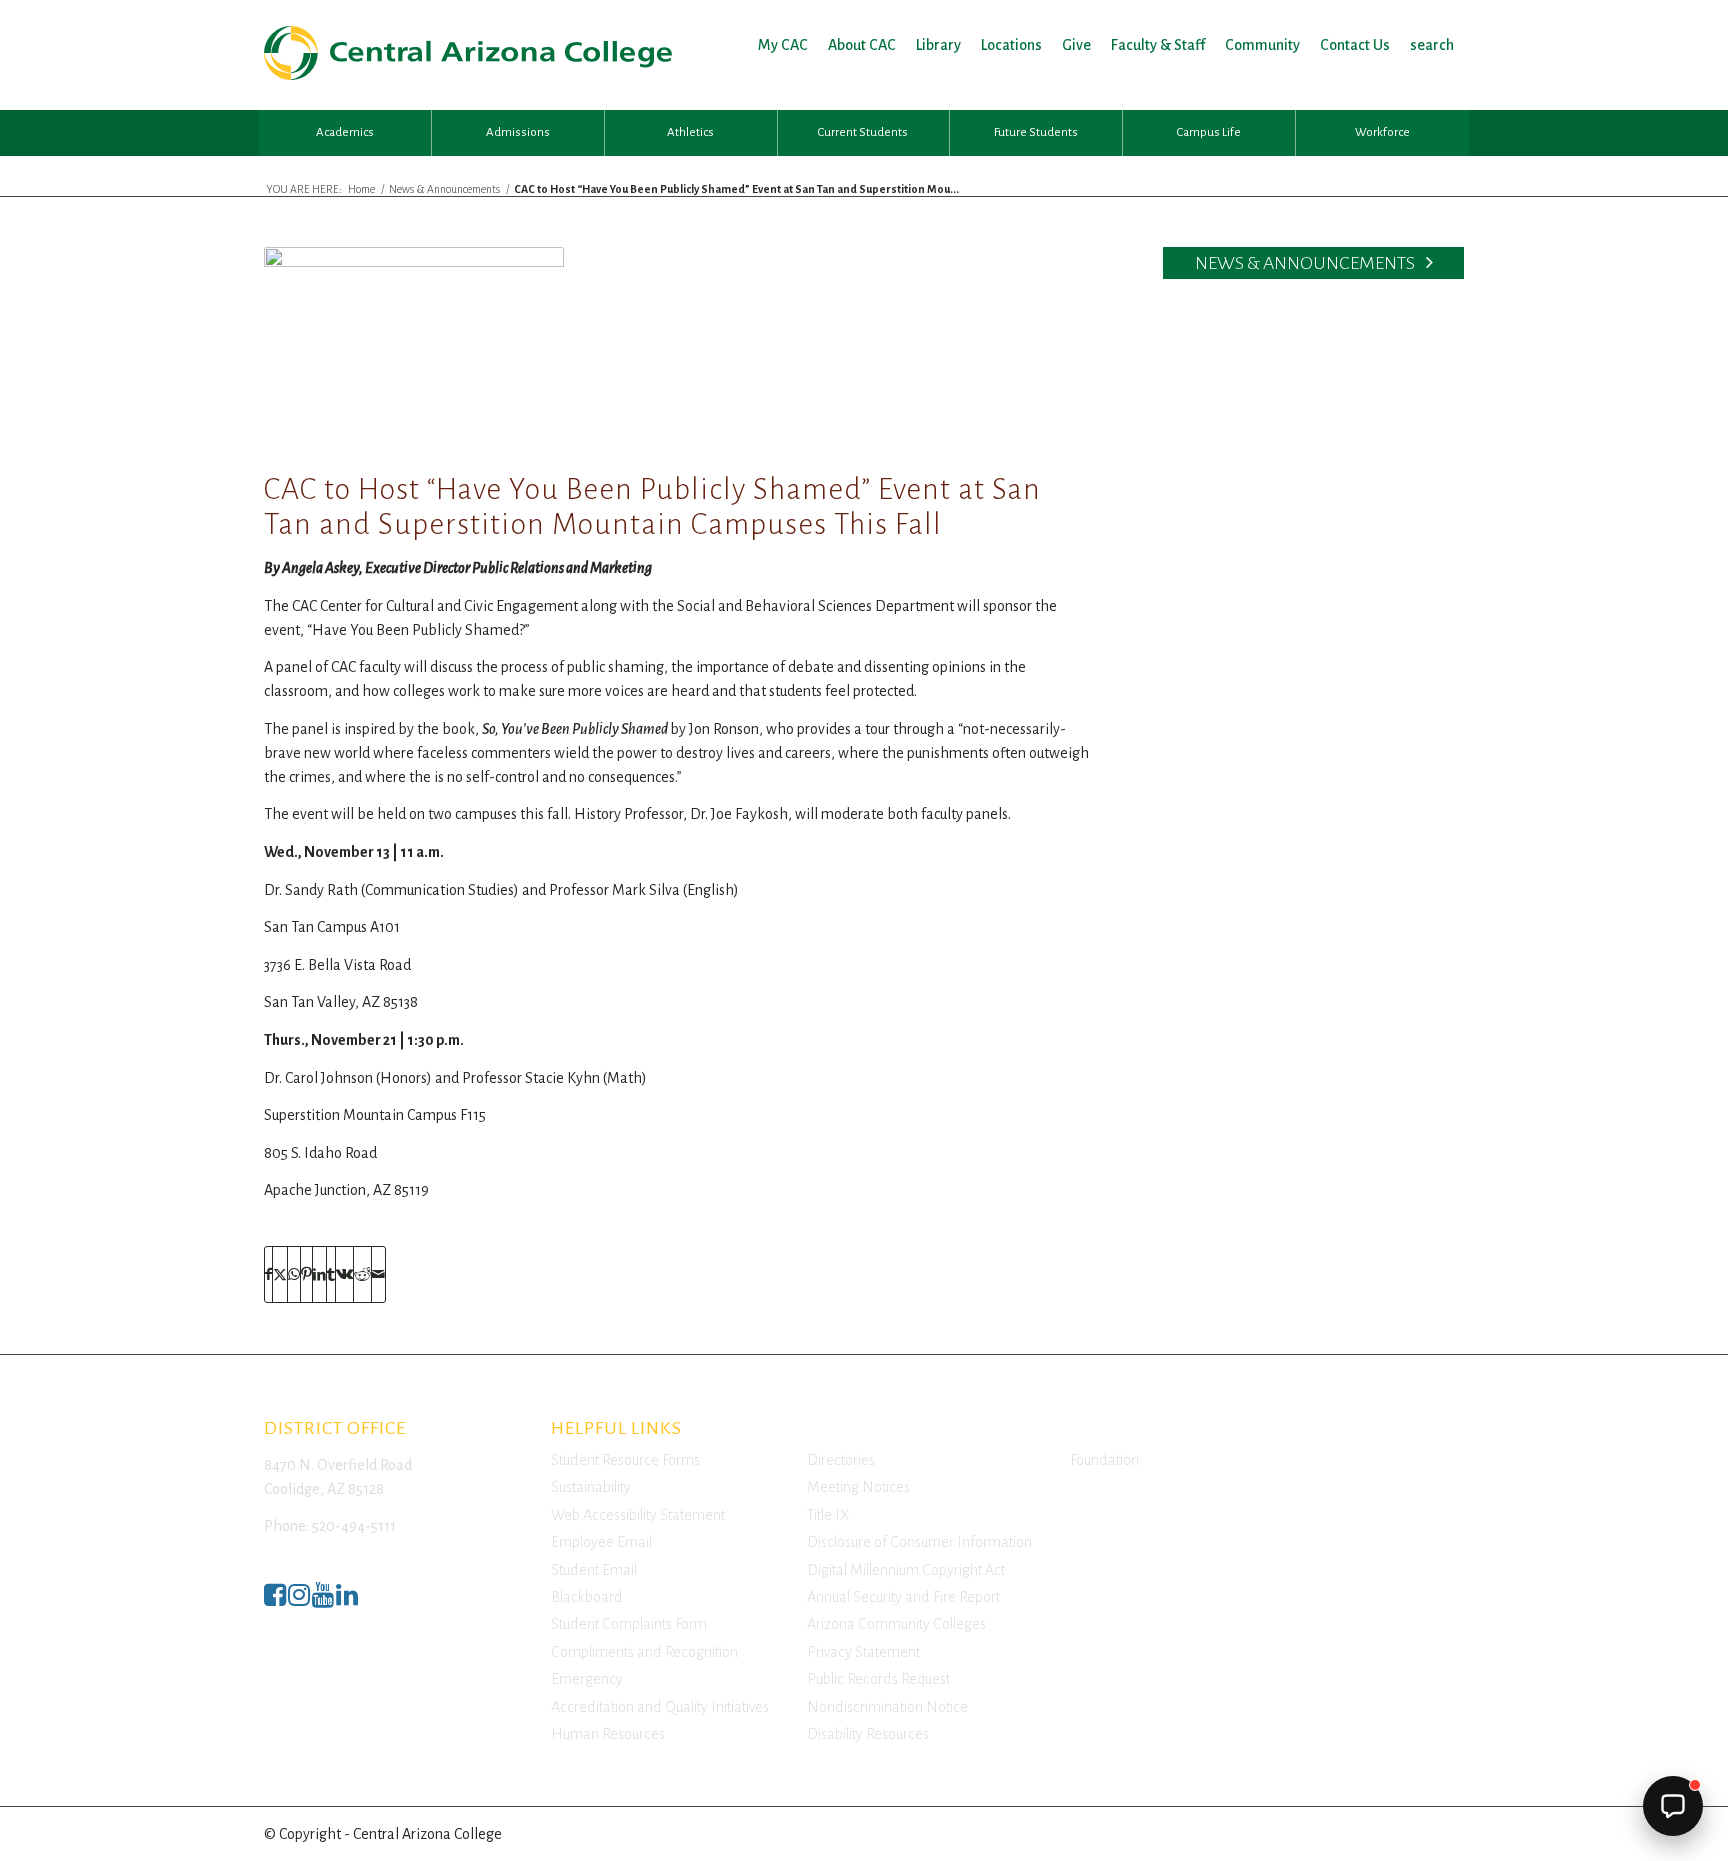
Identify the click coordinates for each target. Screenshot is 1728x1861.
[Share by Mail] (378, 1274)
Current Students (863, 132)
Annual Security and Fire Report (903, 1597)
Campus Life (1209, 132)
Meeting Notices (858, 1487)
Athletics (690, 132)
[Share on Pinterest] (306, 1274)
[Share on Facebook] (268, 1274)
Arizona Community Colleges (896, 1624)
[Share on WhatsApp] (294, 1274)
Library (938, 45)
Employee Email (601, 1542)
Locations (1011, 45)
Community (1262, 45)
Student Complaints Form (629, 1624)
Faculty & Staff (1158, 45)
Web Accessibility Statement (638, 1515)
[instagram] (299, 1600)
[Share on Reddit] (362, 1274)
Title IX (828, 1515)
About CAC (862, 45)
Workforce (1382, 132)
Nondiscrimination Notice (887, 1707)
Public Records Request (878, 1679)
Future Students (1036, 132)
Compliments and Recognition (644, 1652)
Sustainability (591, 1487)
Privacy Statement (863, 1652)
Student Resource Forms (625, 1460)
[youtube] (323, 1600)
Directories (841, 1460)
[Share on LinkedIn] (319, 1274)
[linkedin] (347, 1600)
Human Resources (608, 1734)
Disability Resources (868, 1734)
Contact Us (1355, 45)
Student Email (594, 1570)
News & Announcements (1306, 263)
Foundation (1104, 1460)
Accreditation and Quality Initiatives (660, 1707)
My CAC (783, 45)
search (1432, 45)
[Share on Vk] (344, 1274)
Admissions (518, 132)
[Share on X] (280, 1274)
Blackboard (587, 1597)
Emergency (587, 1679)
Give (1076, 45)
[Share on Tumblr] (331, 1274)
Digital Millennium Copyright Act (906, 1570)
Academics (345, 132)
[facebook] (275, 1600)
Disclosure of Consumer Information (919, 1542)
